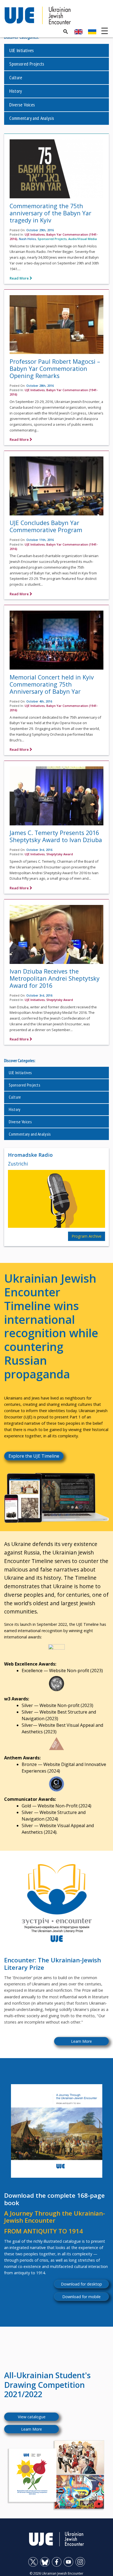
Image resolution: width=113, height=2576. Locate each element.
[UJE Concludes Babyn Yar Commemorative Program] (56, 488)
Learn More (81, 2041)
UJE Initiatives (22, 50)
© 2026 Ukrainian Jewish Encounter (56, 2573)
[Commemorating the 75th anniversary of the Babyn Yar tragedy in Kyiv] (56, 170)
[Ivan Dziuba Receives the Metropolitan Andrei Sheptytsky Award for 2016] (56, 936)
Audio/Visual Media (83, 239)
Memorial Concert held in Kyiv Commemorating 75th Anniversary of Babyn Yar (52, 684)
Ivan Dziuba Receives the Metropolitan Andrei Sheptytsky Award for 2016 (55, 978)
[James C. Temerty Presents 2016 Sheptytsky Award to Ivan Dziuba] (56, 797)
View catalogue (32, 2417)
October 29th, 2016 (40, 230)
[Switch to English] (78, 32)
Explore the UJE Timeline (34, 1456)
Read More (20, 278)
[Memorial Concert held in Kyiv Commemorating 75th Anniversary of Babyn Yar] (56, 642)
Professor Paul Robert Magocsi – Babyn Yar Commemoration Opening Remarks (55, 369)
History (16, 91)
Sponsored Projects (27, 64)
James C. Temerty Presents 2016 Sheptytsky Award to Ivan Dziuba (56, 836)
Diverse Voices (22, 105)
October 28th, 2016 (40, 386)
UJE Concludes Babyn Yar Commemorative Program (46, 526)
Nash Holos (27, 239)
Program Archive (87, 1236)
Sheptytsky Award (60, 854)
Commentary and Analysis (32, 118)
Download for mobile (81, 2297)
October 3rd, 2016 (39, 850)
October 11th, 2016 (40, 540)
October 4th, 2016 (39, 701)
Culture (16, 77)
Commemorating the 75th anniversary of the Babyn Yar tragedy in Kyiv (50, 213)
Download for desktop (81, 2284)
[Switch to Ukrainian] (92, 32)
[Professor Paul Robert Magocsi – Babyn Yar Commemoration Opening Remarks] (56, 326)
